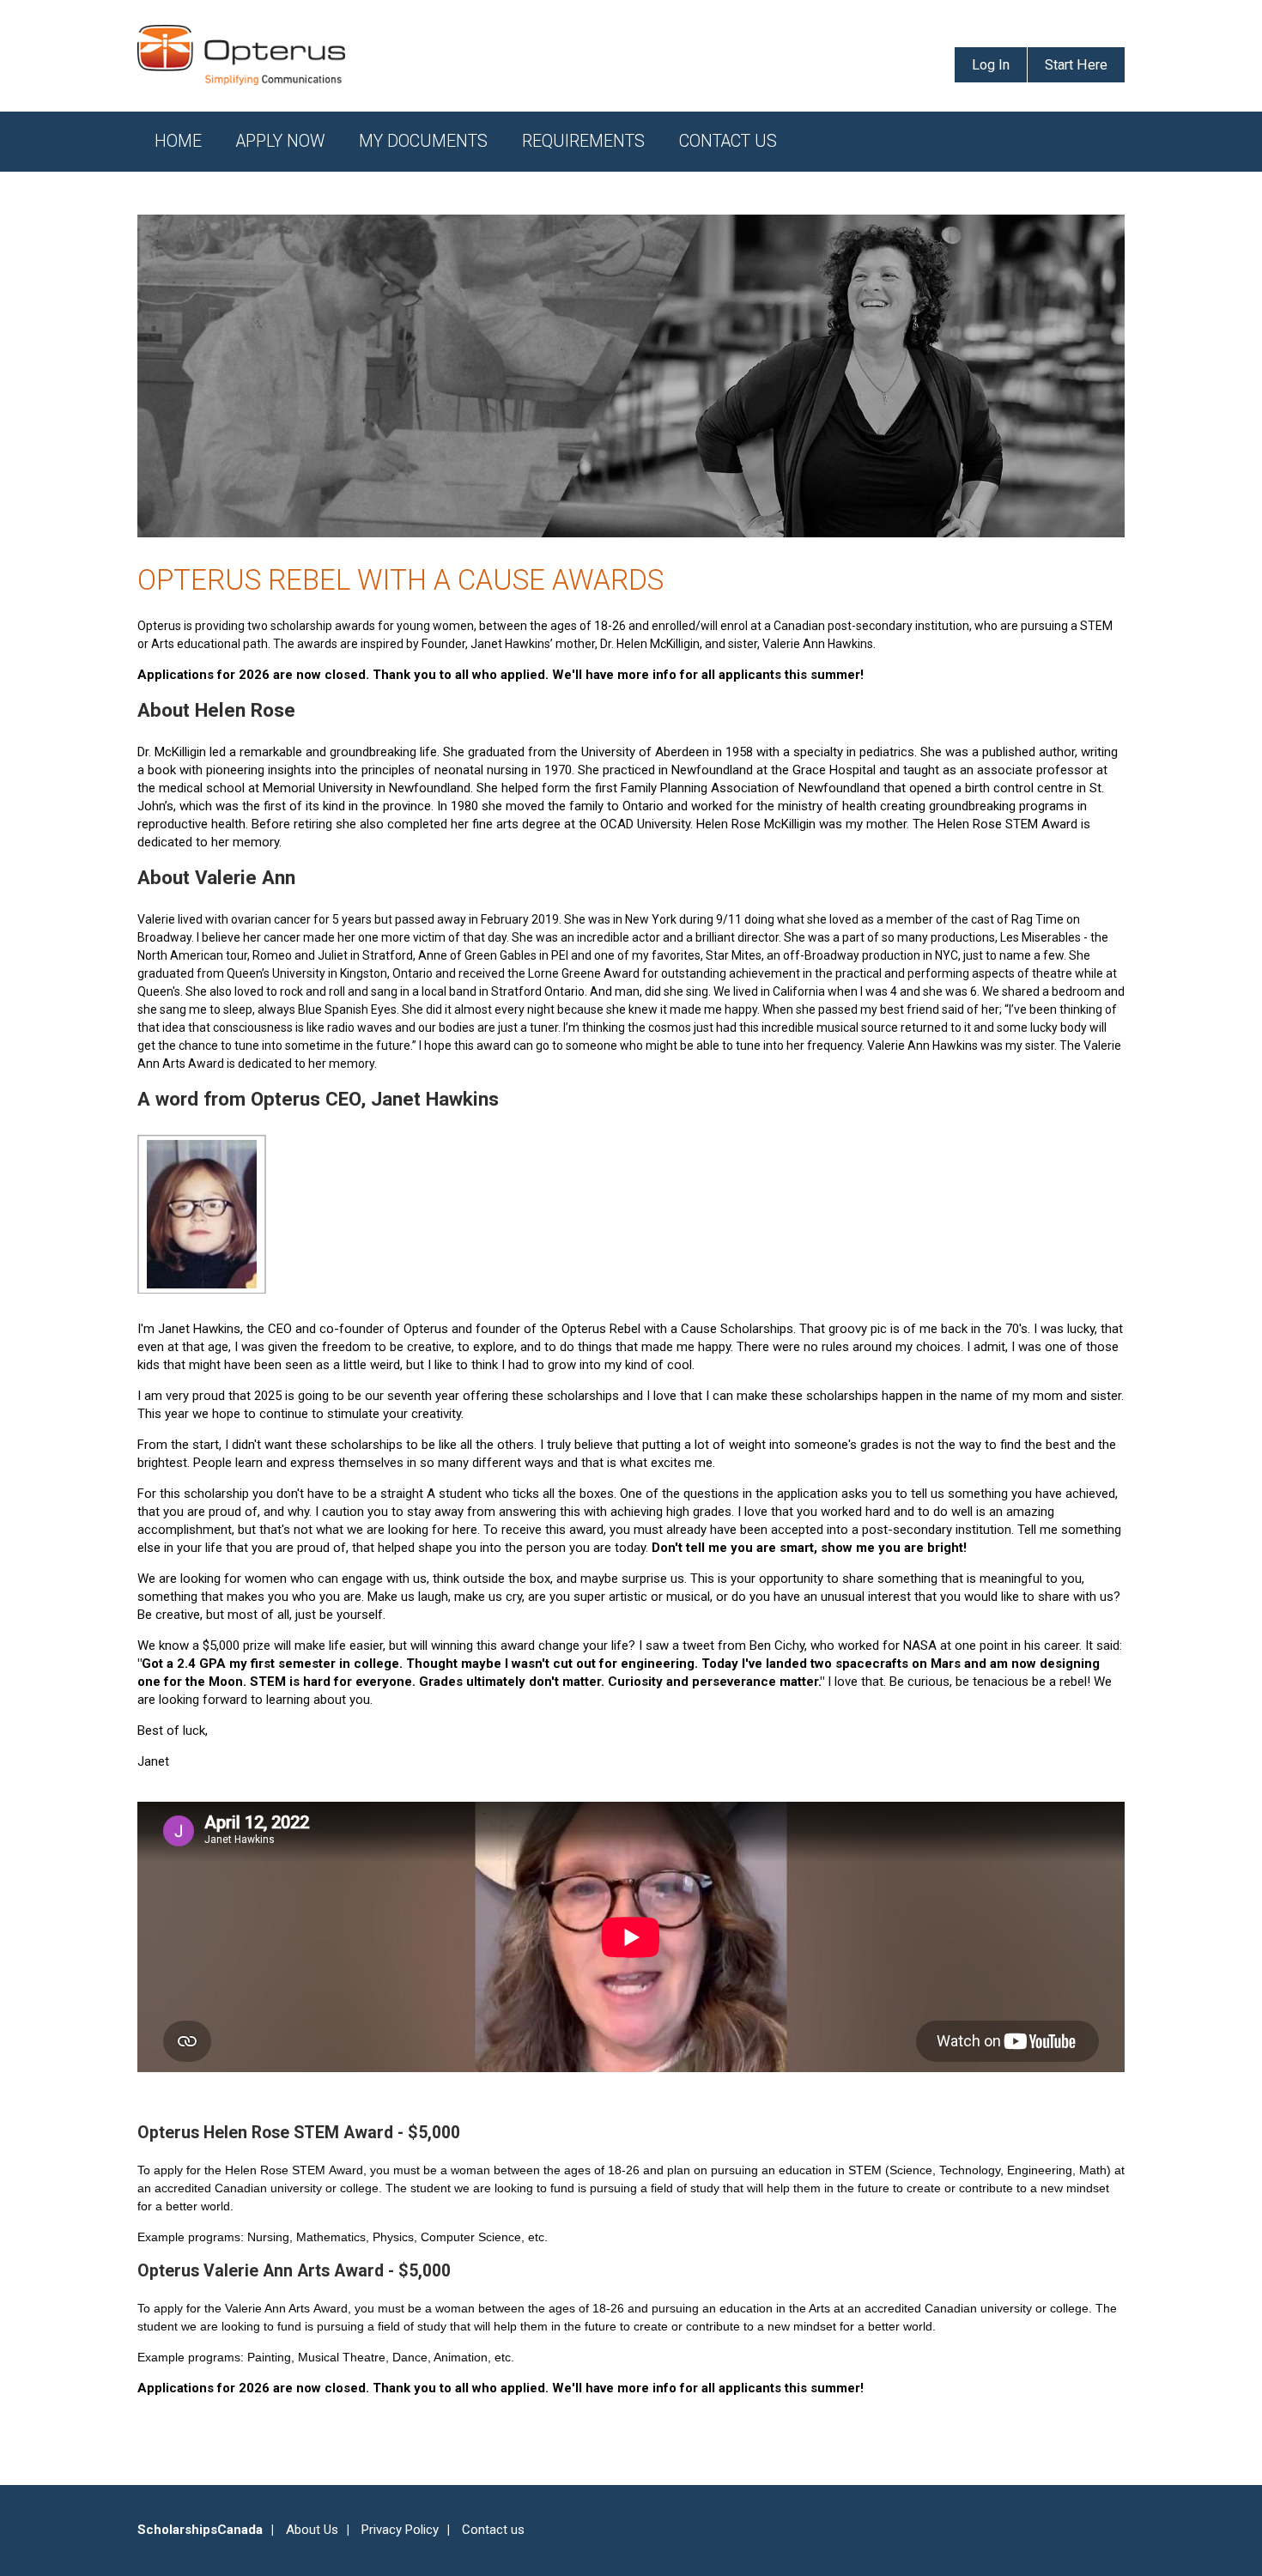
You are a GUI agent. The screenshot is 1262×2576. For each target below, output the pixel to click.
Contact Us (728, 141)
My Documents (423, 141)
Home (178, 141)
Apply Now (280, 141)
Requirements (583, 141)
